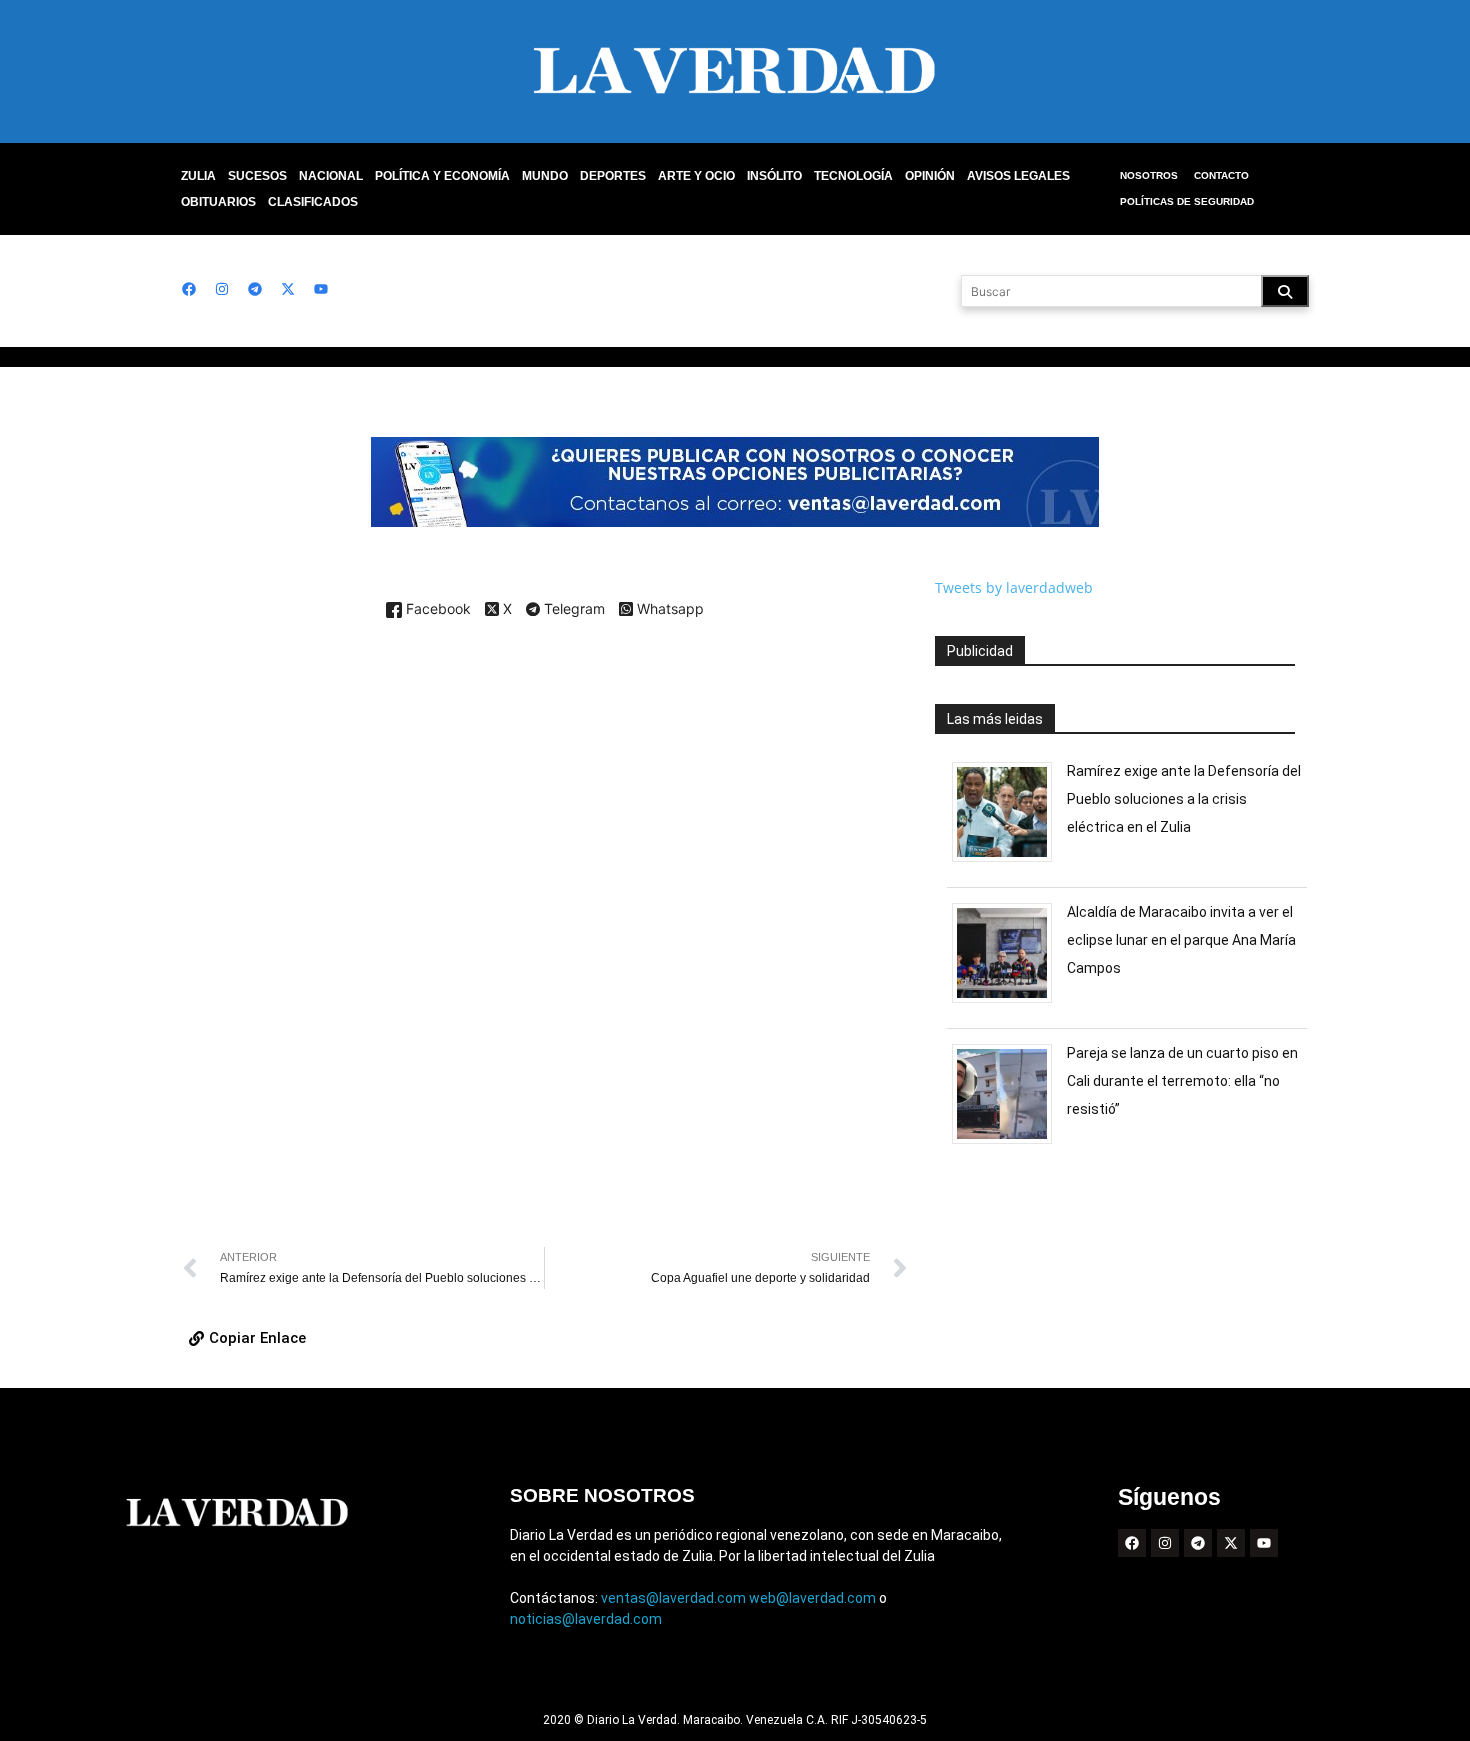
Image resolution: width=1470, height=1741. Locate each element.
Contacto (1221, 175)
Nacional (331, 176)
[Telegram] (255, 289)
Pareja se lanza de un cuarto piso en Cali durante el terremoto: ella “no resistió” (1182, 1081)
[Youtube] (321, 289)
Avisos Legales (1018, 176)
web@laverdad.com (812, 1598)
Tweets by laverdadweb (1014, 587)
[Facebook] (189, 289)
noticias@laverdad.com (586, 1619)
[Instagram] (222, 289)
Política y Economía (442, 176)
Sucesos (257, 176)
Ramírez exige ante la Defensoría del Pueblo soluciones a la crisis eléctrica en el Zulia (1184, 799)
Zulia (198, 176)
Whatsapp (668, 609)
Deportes (613, 176)
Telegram (572, 610)
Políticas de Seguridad (1187, 201)
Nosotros (1149, 175)
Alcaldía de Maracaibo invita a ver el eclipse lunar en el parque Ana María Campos (1181, 940)
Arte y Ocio (696, 176)
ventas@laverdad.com (673, 1598)
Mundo (545, 176)
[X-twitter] (288, 289)
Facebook (436, 609)
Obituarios (218, 202)
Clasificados (313, 202)
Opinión (930, 176)
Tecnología (853, 176)
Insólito (774, 176)
